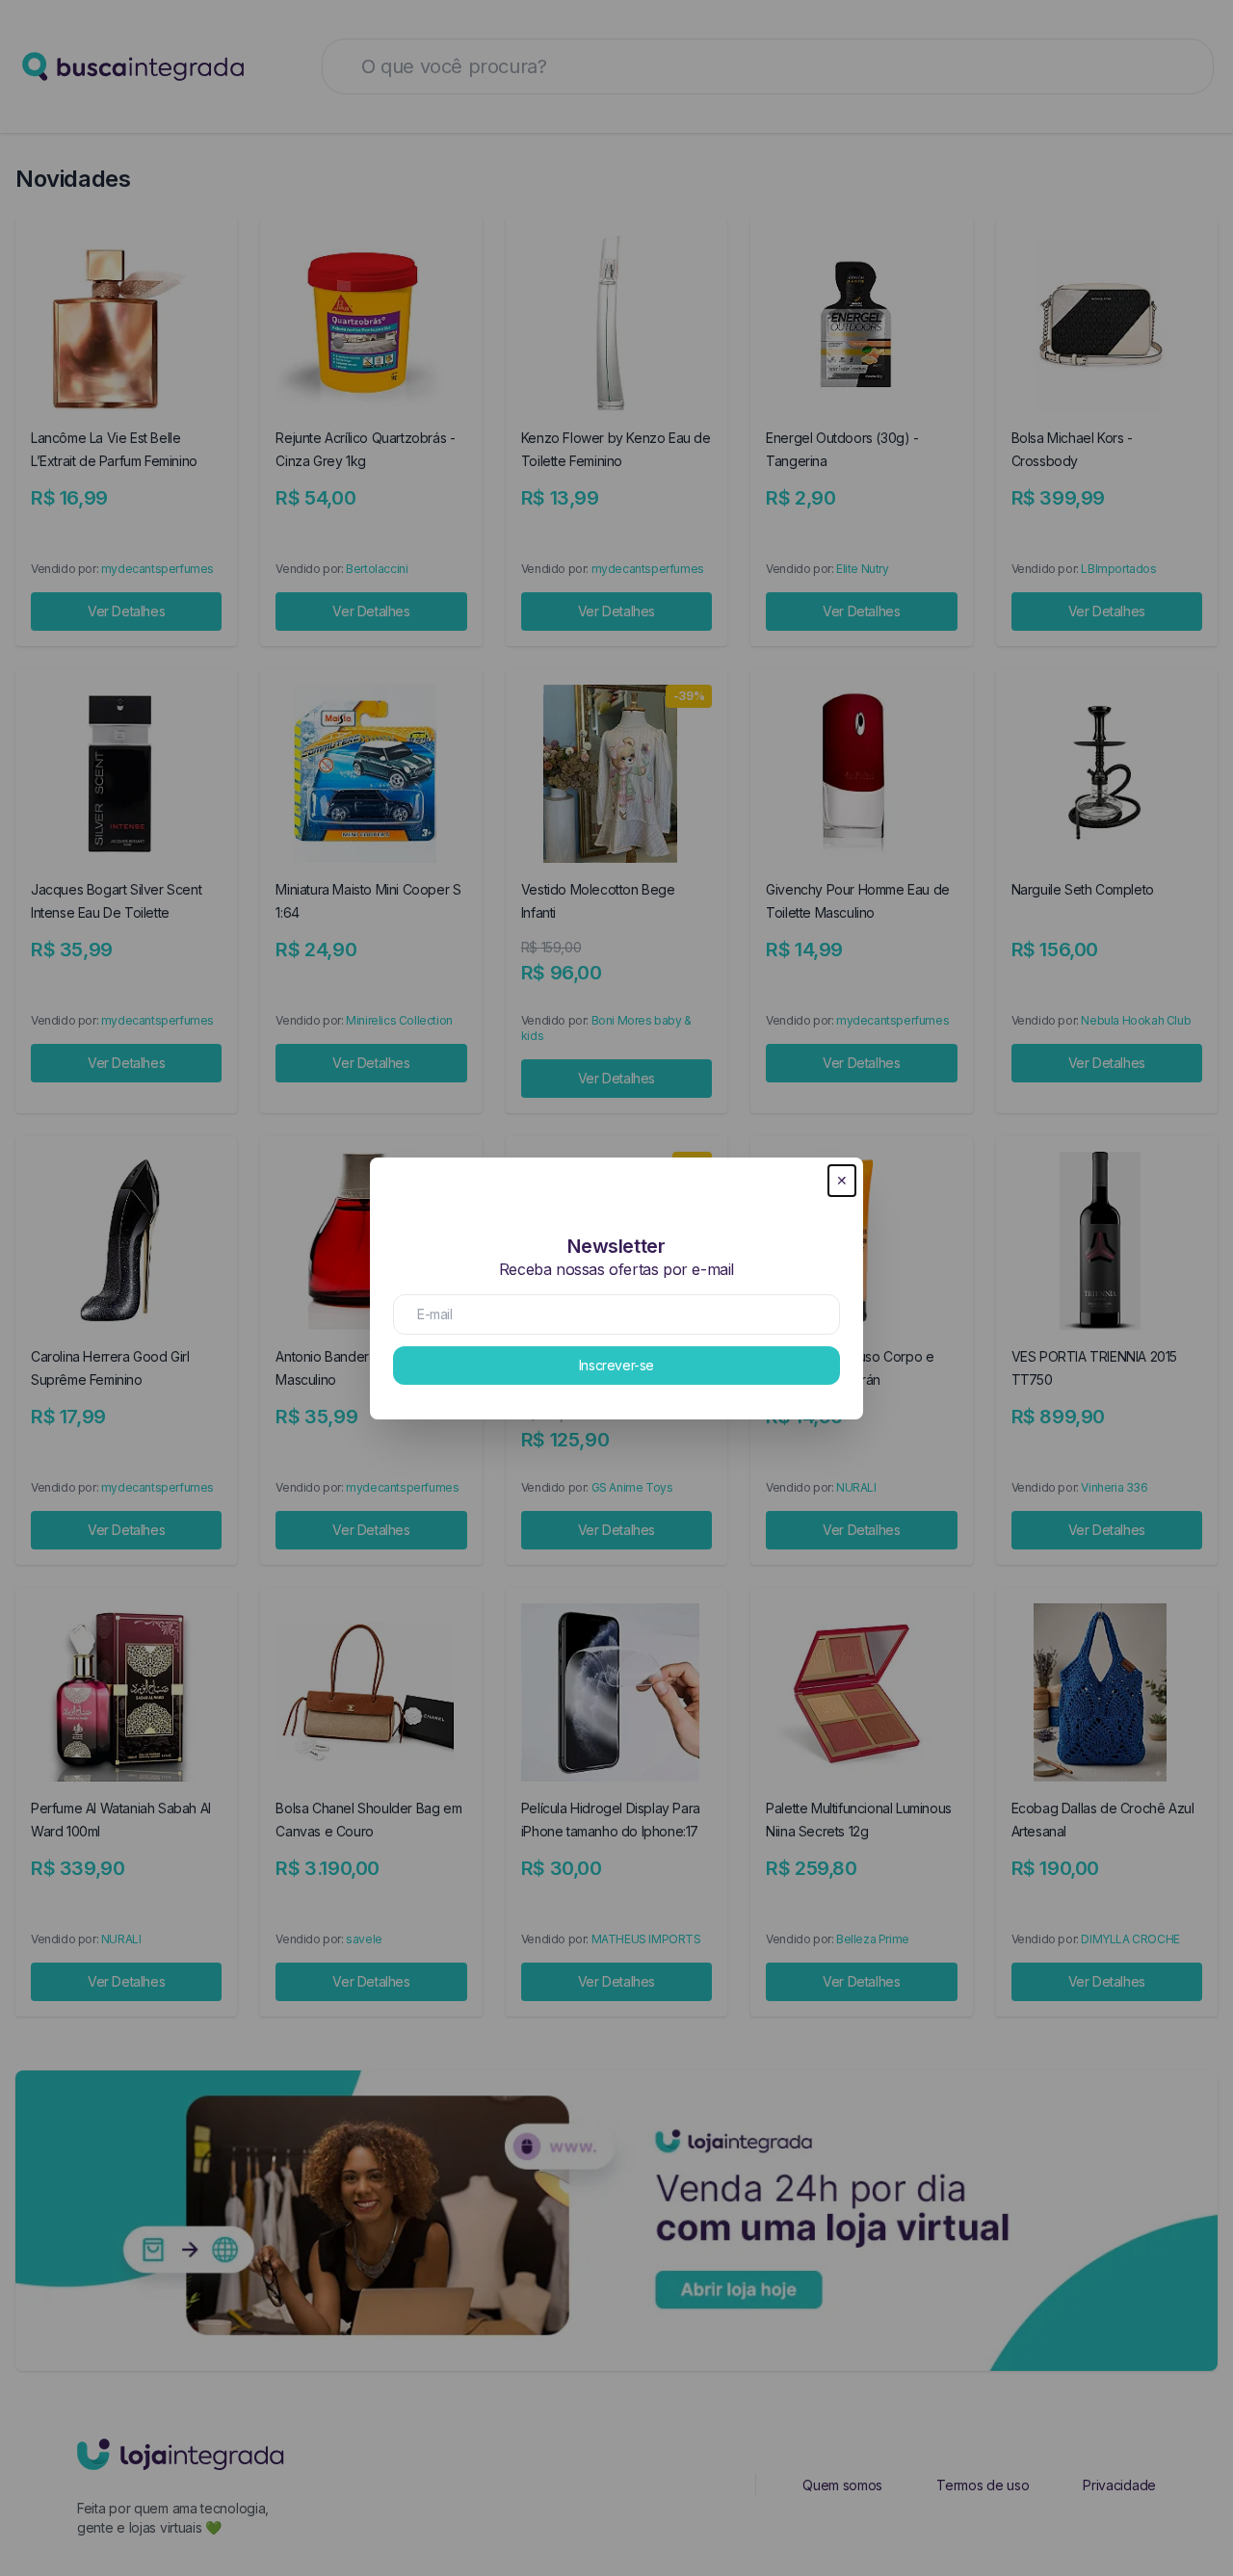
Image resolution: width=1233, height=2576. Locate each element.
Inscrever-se (616, 1365)
